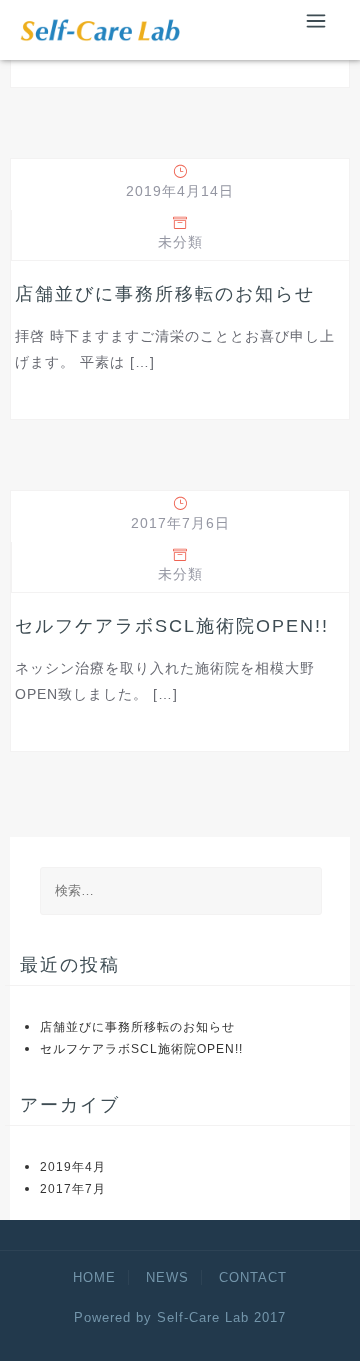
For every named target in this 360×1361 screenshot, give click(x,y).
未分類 (180, 242)
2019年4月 (73, 1167)
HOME (94, 1277)
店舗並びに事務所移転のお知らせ (165, 294)
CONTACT (253, 1277)
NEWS (167, 1277)
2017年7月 (73, 1189)
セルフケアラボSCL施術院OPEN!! (172, 626)
